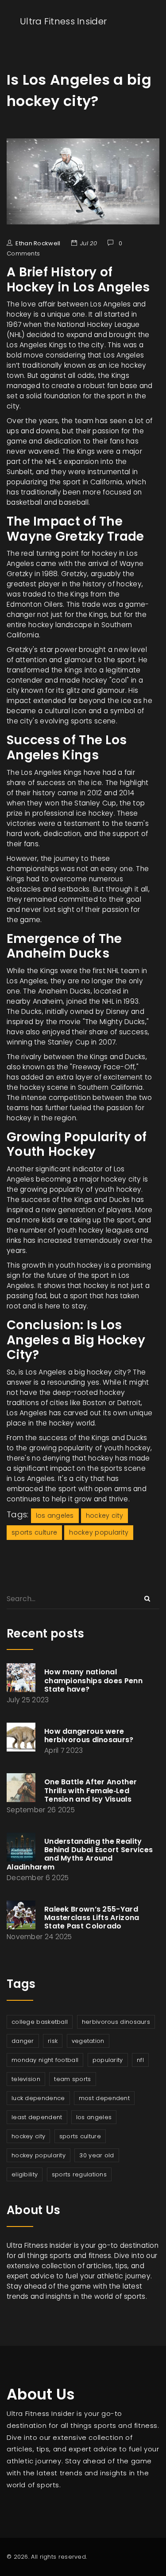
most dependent (104, 2098)
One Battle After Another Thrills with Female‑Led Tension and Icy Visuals (91, 1790)
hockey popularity (99, 1532)
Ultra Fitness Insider (63, 21)
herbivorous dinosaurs (116, 2022)
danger (23, 2041)
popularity (108, 2060)
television (26, 2079)
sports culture (34, 1532)
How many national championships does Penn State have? (93, 1680)
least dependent (37, 2117)
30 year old (97, 2155)
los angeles (55, 1516)
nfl (140, 2060)
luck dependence (38, 2098)
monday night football (45, 2060)
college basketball (40, 2022)
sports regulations (79, 2174)
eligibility (25, 2174)
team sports (72, 2079)
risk (53, 2041)
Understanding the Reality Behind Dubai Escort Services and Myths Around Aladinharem (80, 1854)
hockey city (104, 1516)
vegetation (88, 2041)
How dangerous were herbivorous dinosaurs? (89, 1736)
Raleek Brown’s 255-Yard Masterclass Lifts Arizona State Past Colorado (92, 1918)
